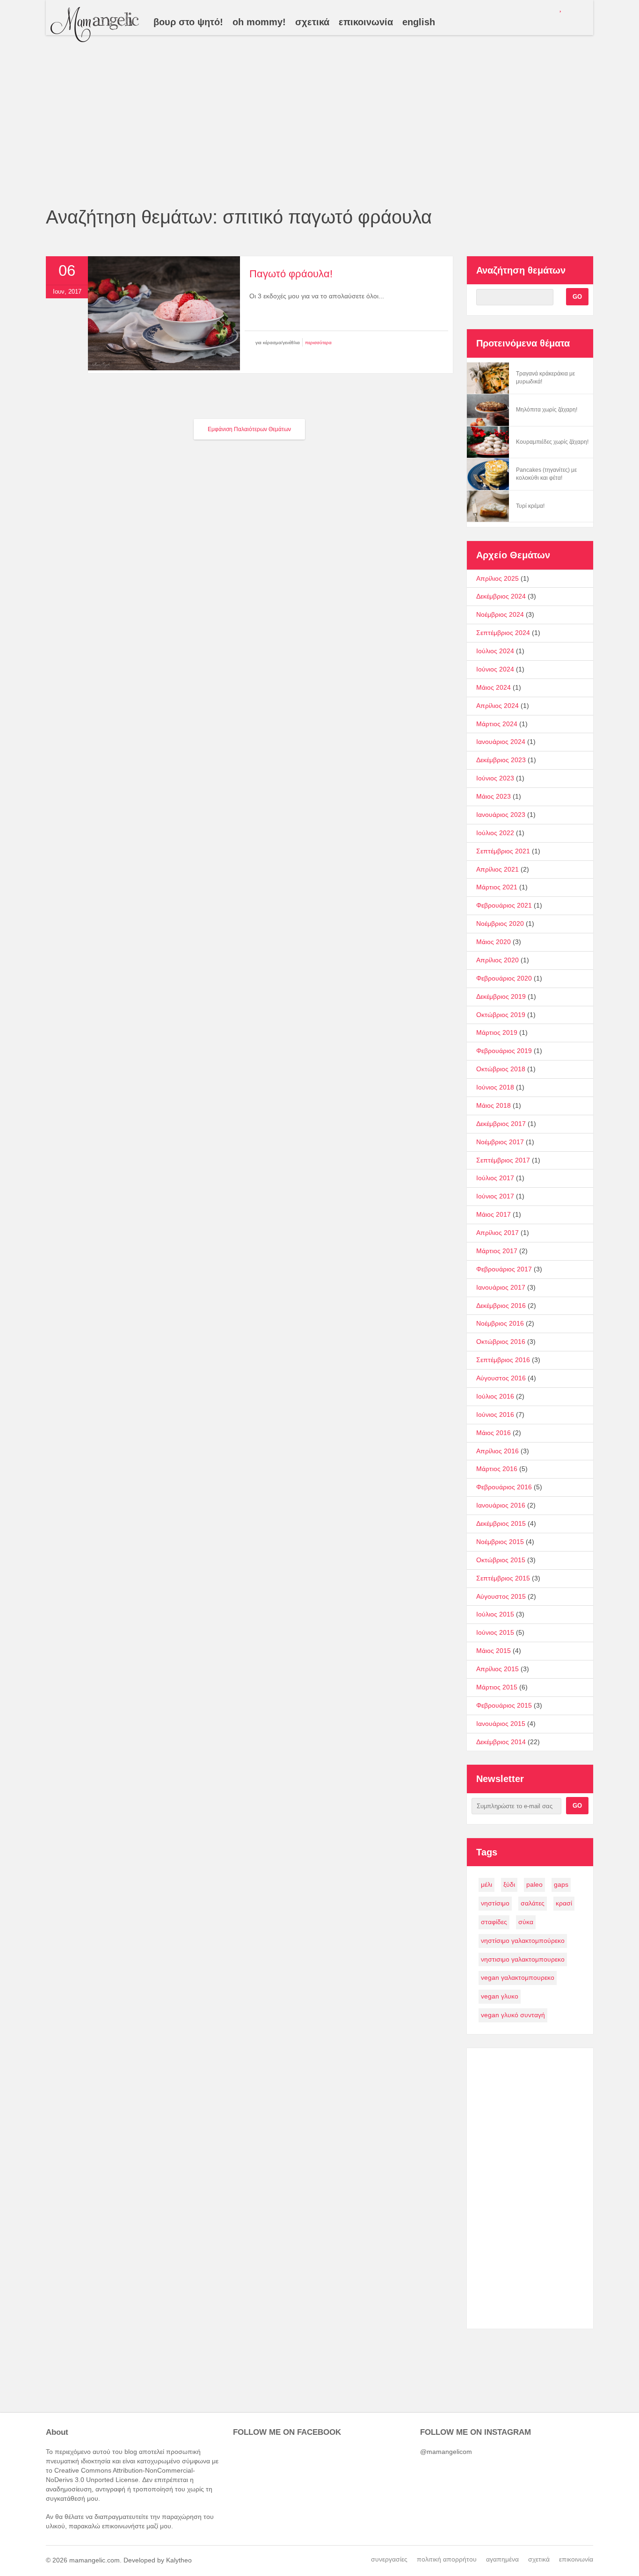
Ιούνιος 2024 (495, 669)
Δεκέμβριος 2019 (501, 996)
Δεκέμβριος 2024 (501, 596)
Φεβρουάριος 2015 (504, 1705)
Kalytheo (179, 2560)
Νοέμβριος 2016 (500, 1323)
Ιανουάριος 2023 (501, 815)
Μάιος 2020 (494, 942)
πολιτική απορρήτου (447, 2559)
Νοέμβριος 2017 (500, 1142)
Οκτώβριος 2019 (501, 1015)
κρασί (564, 1903)
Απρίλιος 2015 (497, 1669)
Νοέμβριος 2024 (500, 614)
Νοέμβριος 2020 (500, 924)
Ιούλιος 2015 (495, 1614)
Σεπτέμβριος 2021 (503, 851)
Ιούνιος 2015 (495, 1632)
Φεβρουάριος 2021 (504, 905)
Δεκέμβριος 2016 (501, 1306)
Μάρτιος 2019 (497, 1032)
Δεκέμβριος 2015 (501, 1523)
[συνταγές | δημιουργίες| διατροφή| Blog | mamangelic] (95, 25)
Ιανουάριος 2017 (501, 1287)
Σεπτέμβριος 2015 (503, 1578)
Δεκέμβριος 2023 (501, 760)
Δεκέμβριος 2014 (501, 1742)
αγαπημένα (502, 2559)
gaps (561, 1884)
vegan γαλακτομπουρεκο (518, 1977)
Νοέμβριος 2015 (500, 1542)
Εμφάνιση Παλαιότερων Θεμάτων (249, 429)
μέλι (487, 1884)
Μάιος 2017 (494, 1214)
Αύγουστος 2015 (501, 1596)
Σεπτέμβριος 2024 (503, 633)
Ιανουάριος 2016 (501, 1505)
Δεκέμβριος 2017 (501, 1124)
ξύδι (509, 1884)
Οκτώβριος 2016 (501, 1342)
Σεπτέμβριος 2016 (503, 1360)
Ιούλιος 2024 (495, 651)
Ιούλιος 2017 (495, 1178)
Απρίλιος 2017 (497, 1233)
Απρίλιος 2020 (497, 960)
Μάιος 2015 (494, 1651)
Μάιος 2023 (494, 796)
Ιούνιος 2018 (495, 1087)
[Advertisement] (319, 136)
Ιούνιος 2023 (495, 778)
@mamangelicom (446, 2452)
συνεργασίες (389, 2559)
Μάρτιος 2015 (497, 1687)
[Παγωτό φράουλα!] (164, 368)
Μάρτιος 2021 (497, 887)
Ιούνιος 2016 (495, 1414)
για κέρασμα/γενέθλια (278, 343)
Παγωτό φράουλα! (291, 274)
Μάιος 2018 (494, 1105)
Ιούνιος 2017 (495, 1196)
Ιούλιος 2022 (495, 833)
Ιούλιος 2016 (495, 1396)
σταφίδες (494, 1922)
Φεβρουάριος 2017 (504, 1269)
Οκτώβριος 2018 (501, 1069)
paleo (534, 1884)
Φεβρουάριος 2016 (504, 1487)
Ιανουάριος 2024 (501, 742)
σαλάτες (533, 1903)
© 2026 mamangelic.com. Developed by (106, 2560)
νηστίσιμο (495, 1903)
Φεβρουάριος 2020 (504, 978)
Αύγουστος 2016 (501, 1378)
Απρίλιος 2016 (497, 1451)
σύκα (526, 1922)
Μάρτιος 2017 (497, 1251)
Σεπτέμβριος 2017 (503, 1160)
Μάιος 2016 (494, 1433)
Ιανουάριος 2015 (501, 1724)
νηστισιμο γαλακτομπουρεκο (523, 1959)
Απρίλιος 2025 (497, 578)
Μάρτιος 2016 (497, 1469)
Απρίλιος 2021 (497, 869)
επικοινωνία (576, 2559)
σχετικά (539, 2559)
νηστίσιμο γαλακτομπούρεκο (523, 1941)
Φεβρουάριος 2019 (504, 1051)
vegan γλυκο (500, 1996)
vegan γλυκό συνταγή (513, 2015)
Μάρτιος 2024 (497, 724)
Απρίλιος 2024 (497, 706)
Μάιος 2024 (494, 687)
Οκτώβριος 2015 (501, 1560)
